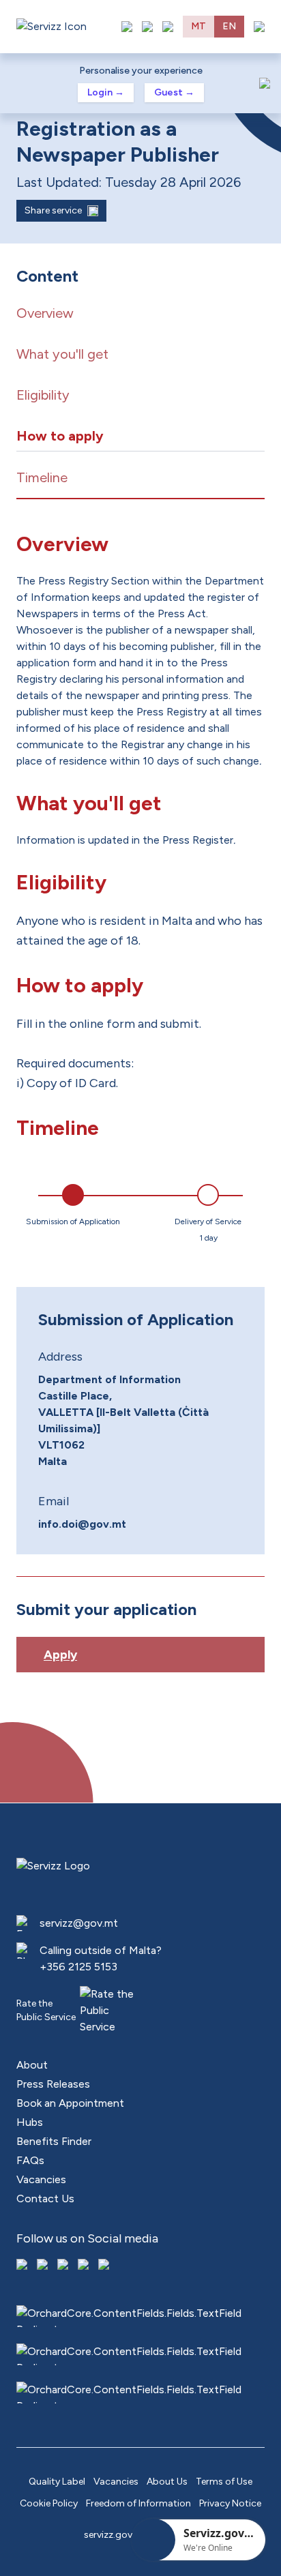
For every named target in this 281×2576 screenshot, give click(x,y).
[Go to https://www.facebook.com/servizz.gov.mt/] (23, 2266)
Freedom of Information (138, 2503)
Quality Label (57, 2482)
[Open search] (168, 27)
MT (198, 26)
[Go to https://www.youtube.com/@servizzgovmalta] (85, 2266)
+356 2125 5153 (78, 1967)
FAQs (30, 2160)
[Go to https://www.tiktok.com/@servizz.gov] (64, 2266)
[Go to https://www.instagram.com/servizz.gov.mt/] (44, 2266)
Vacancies (41, 2179)
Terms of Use (224, 2482)
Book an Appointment (70, 2103)
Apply (60, 1655)
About (32, 2065)
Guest (174, 92)
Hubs (30, 2122)
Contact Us (45, 2199)
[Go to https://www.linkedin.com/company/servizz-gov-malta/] (105, 2266)
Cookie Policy (49, 2503)
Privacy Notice (230, 2503)
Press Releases (53, 2084)
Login (106, 92)
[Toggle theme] (147, 27)
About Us (167, 2482)
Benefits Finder (54, 2141)
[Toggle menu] (259, 27)
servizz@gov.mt (79, 1923)
